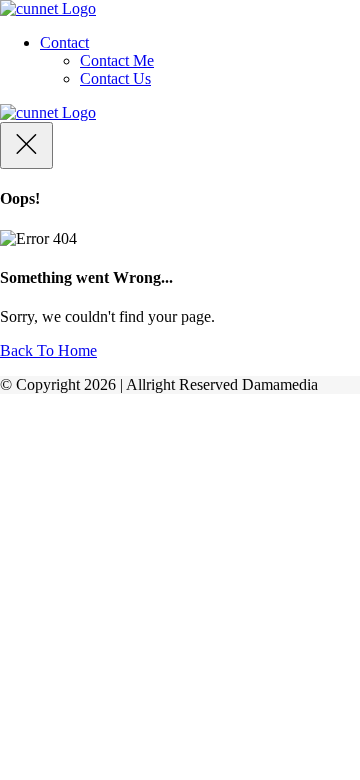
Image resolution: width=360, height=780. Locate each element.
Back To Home (48, 350)
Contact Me (117, 60)
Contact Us (115, 78)
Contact (64, 42)
